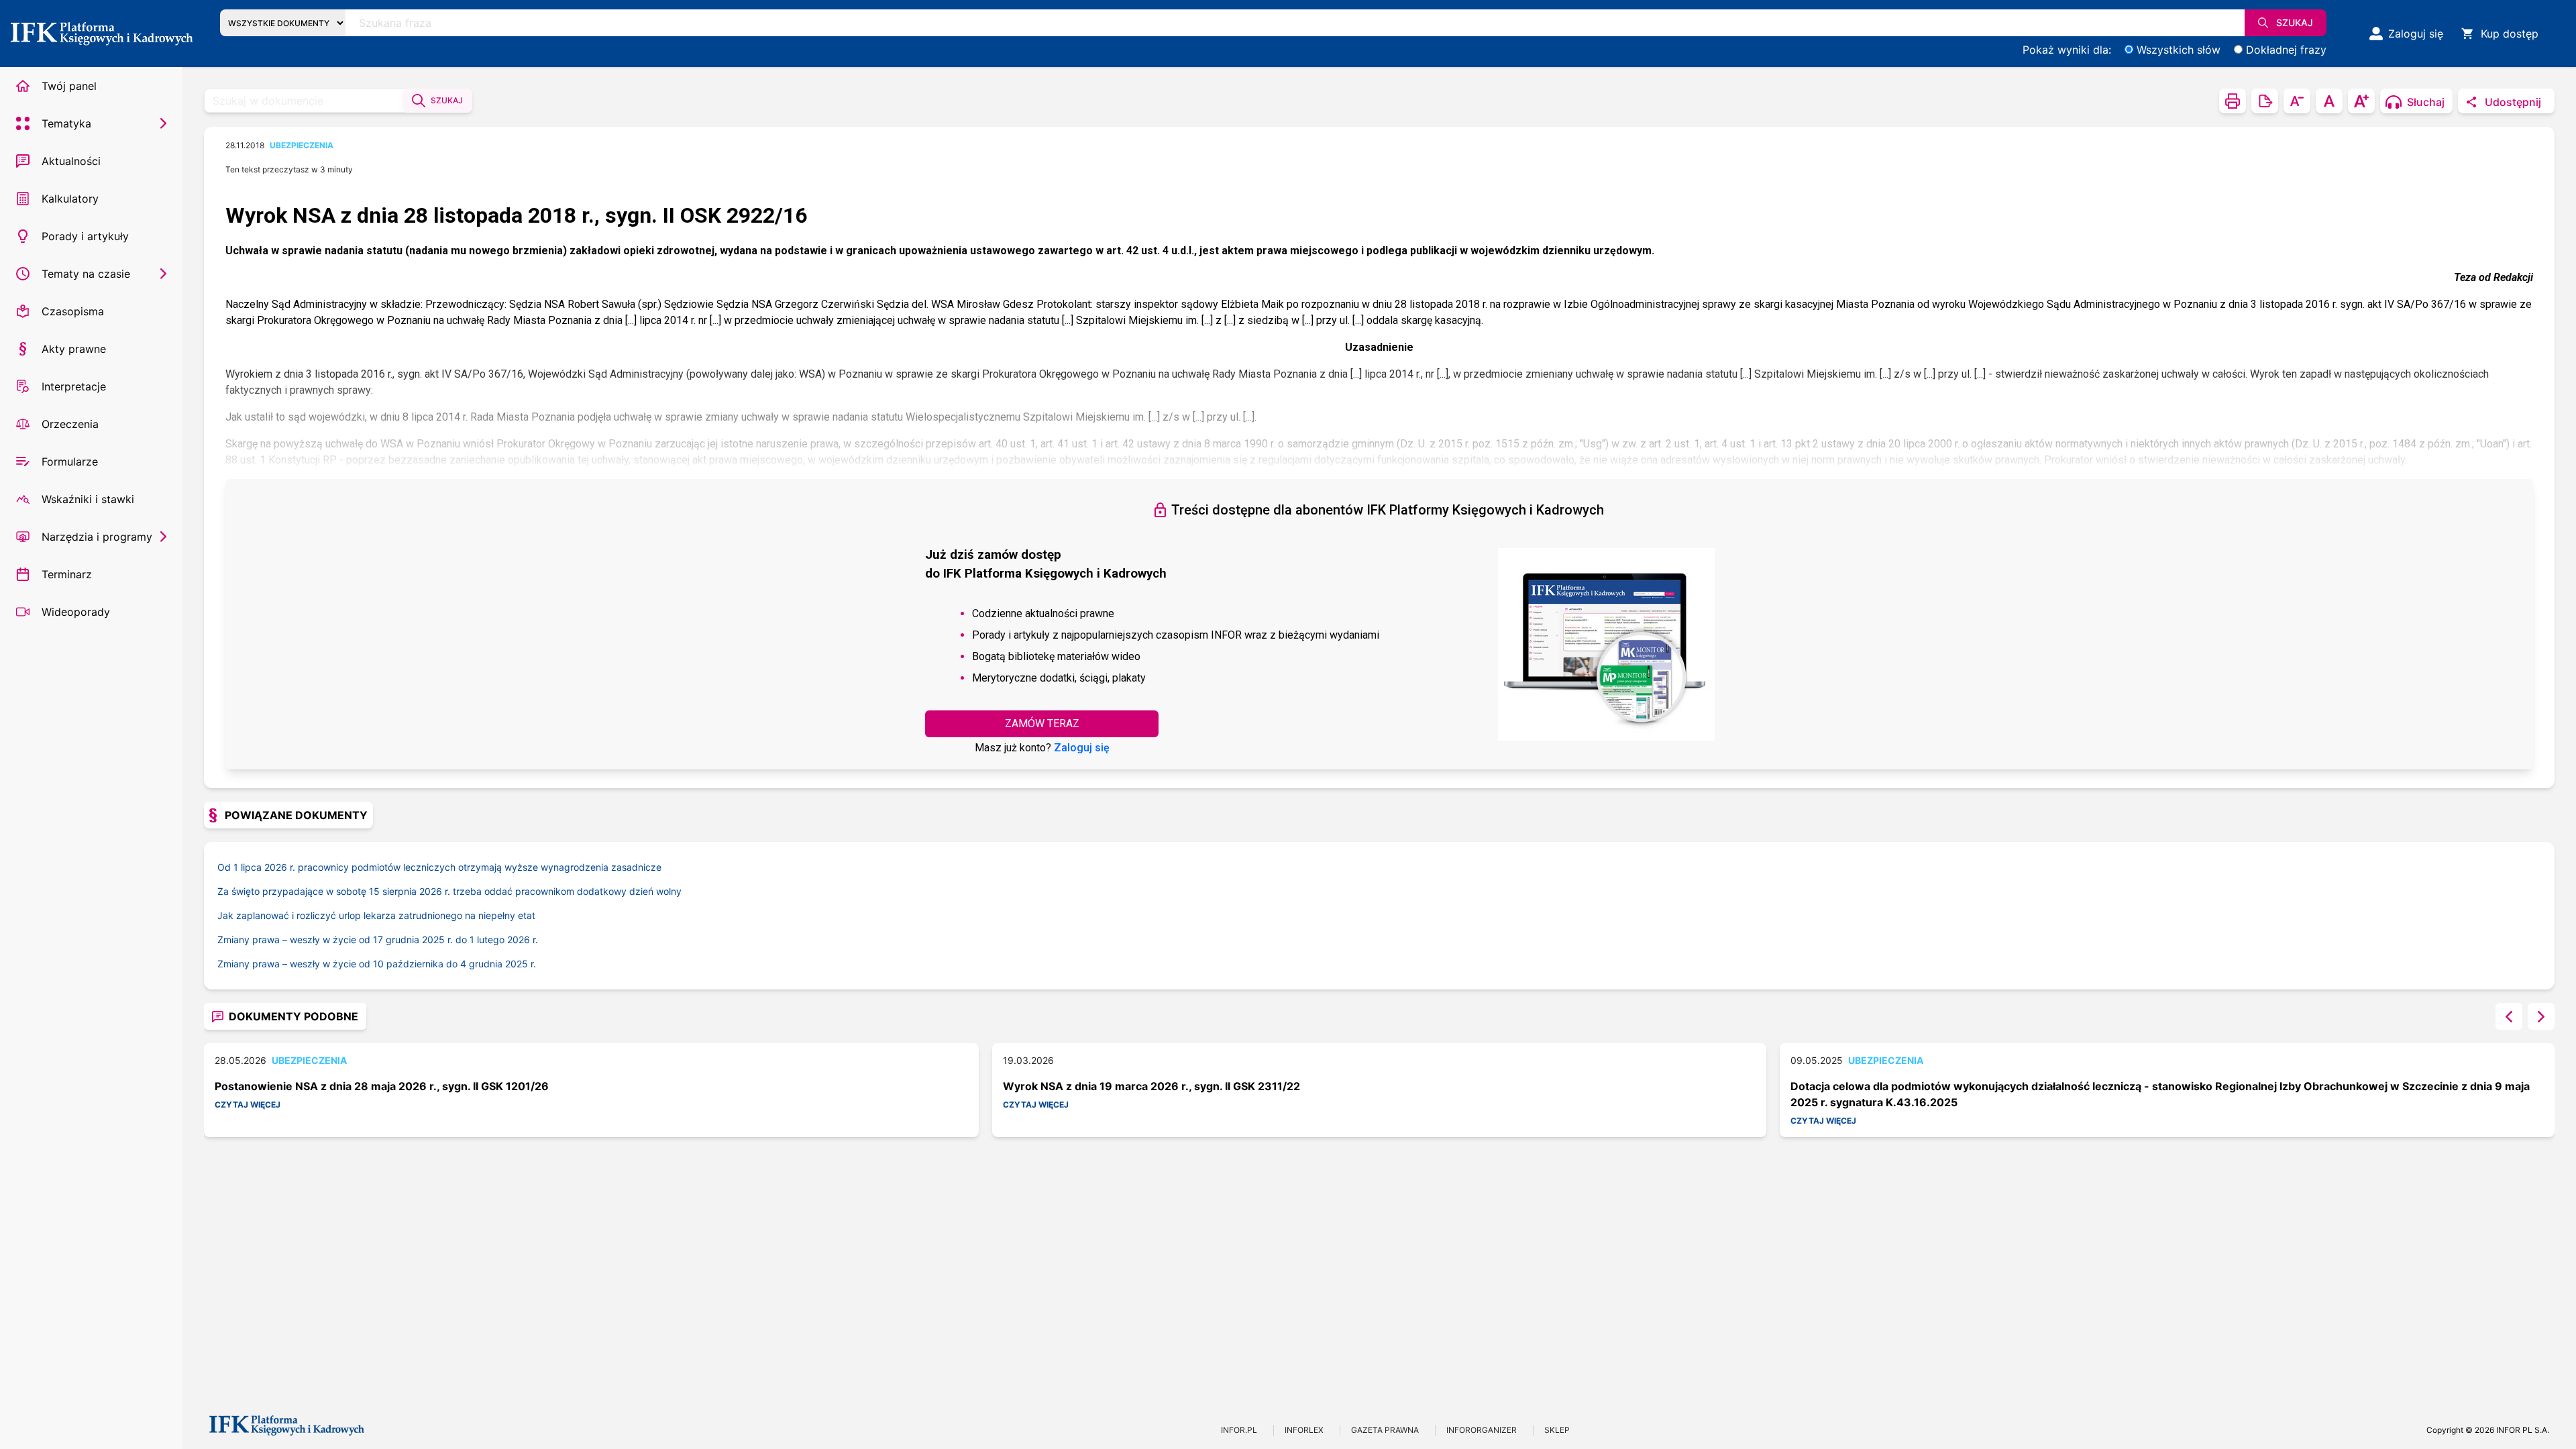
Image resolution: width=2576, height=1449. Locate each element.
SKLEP (1557, 1430)
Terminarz (67, 574)
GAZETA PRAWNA (1385, 1430)
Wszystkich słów (2179, 50)
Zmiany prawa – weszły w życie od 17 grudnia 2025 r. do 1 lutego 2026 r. (378, 940)
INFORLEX (1304, 1430)
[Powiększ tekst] (2361, 101)
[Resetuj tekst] (2329, 101)
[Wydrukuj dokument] (2233, 101)
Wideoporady (76, 612)
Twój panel (69, 86)
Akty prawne (74, 349)
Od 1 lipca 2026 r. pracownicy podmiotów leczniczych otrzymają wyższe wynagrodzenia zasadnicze (439, 867)
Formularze (70, 462)
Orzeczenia (70, 424)
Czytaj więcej (248, 1105)
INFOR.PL (1239, 1430)
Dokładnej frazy (2286, 50)
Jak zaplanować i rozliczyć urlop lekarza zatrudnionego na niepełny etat (376, 915)
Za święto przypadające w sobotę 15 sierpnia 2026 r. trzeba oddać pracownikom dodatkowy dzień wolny (449, 891)
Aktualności (71, 161)
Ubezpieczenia (302, 145)
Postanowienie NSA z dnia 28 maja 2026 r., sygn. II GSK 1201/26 (382, 1086)
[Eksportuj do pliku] (2265, 101)
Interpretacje (74, 386)
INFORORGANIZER (1482, 1430)
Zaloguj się (1082, 748)
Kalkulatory (70, 199)
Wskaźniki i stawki (88, 499)
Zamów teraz (1042, 723)
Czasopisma (73, 311)
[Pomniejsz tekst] (2297, 101)
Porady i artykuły (85, 236)
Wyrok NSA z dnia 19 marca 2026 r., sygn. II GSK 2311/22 (1151, 1086)
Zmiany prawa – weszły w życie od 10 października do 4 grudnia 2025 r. (377, 964)
